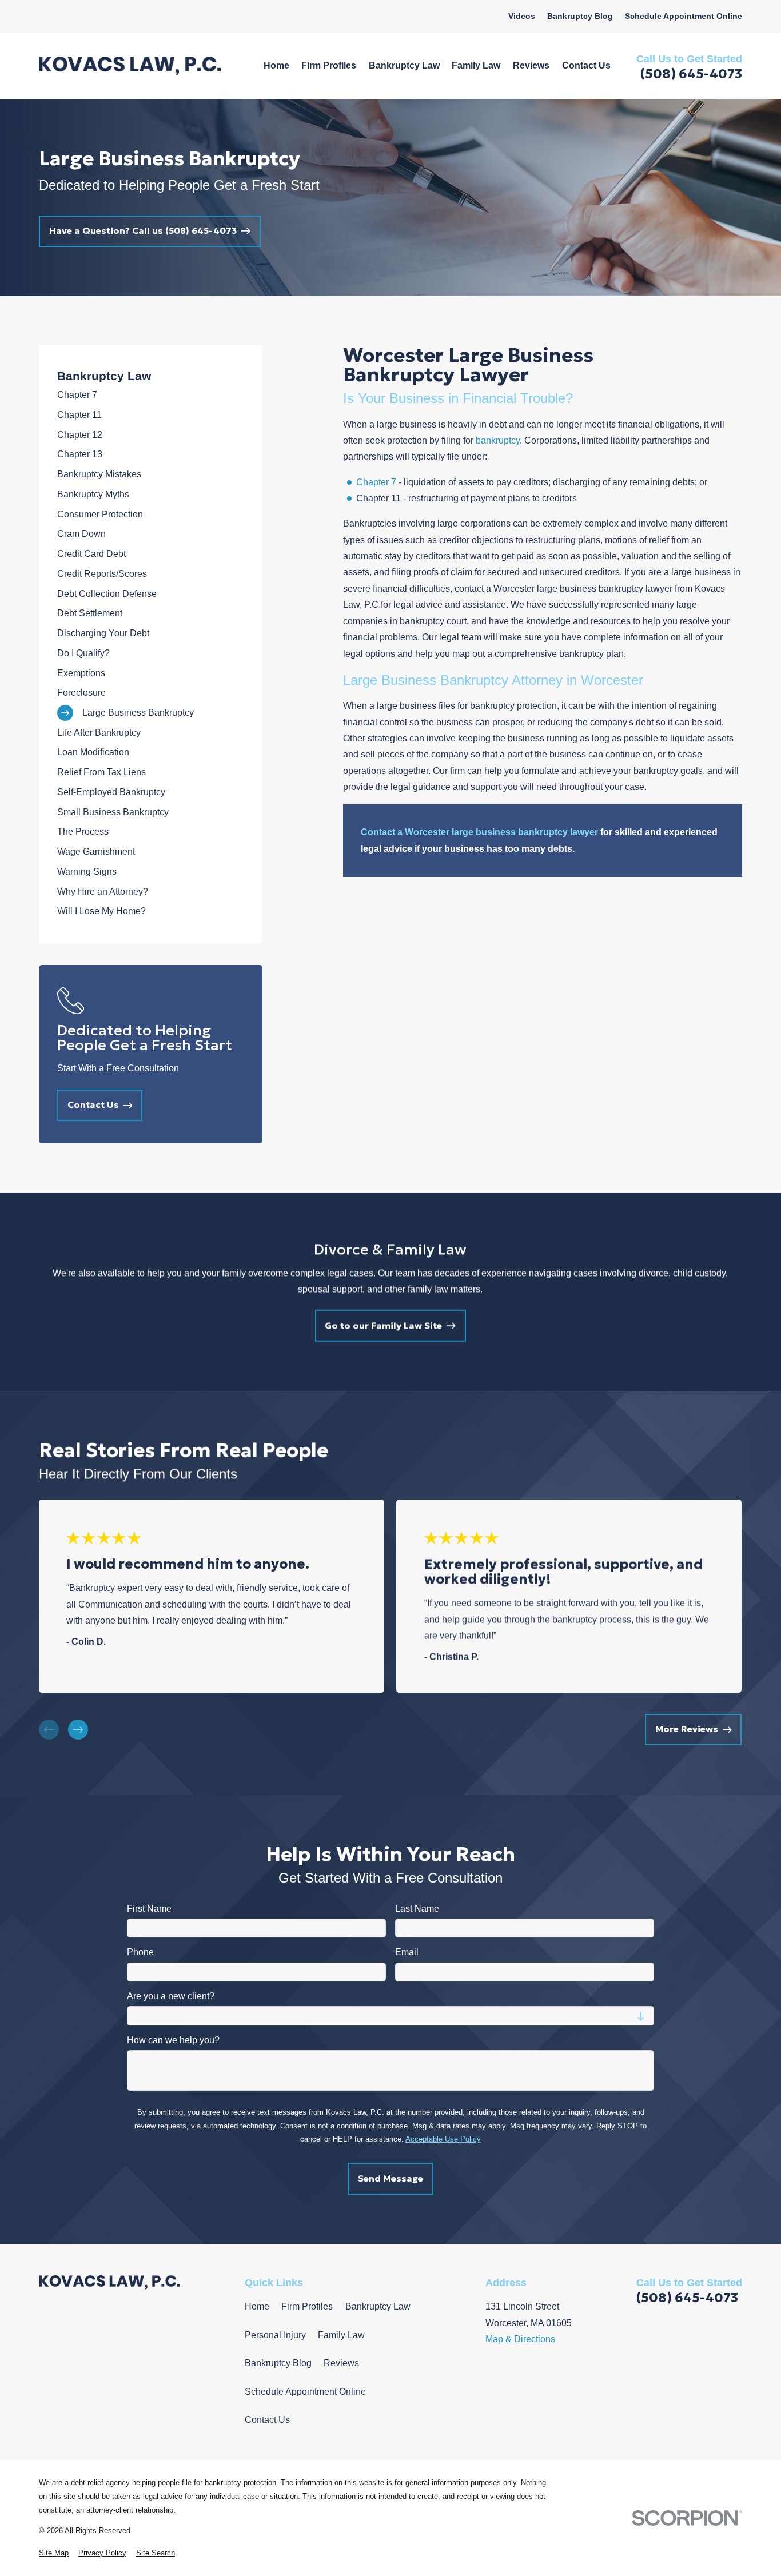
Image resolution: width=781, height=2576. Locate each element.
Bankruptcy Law (378, 2306)
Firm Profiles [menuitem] (329, 65)
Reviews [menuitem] (531, 65)
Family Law (341, 2335)
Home (257, 2306)
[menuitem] (151, 395)
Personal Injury (275, 2335)
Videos (522, 16)
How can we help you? (173, 2039)
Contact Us (267, 2420)
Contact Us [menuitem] (586, 65)
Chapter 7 (376, 482)
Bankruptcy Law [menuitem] (404, 65)
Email (407, 1952)
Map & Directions (520, 2339)
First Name (149, 1908)
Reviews (341, 2363)
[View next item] (78, 1730)
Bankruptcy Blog (580, 16)
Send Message (390, 2178)
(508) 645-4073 (691, 73)
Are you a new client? (171, 1996)
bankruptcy (498, 440)
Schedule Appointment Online (684, 16)
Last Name (417, 1908)
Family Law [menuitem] (476, 65)
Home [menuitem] (276, 65)
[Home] (130, 66)
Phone (140, 1952)
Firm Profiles (307, 2306)
